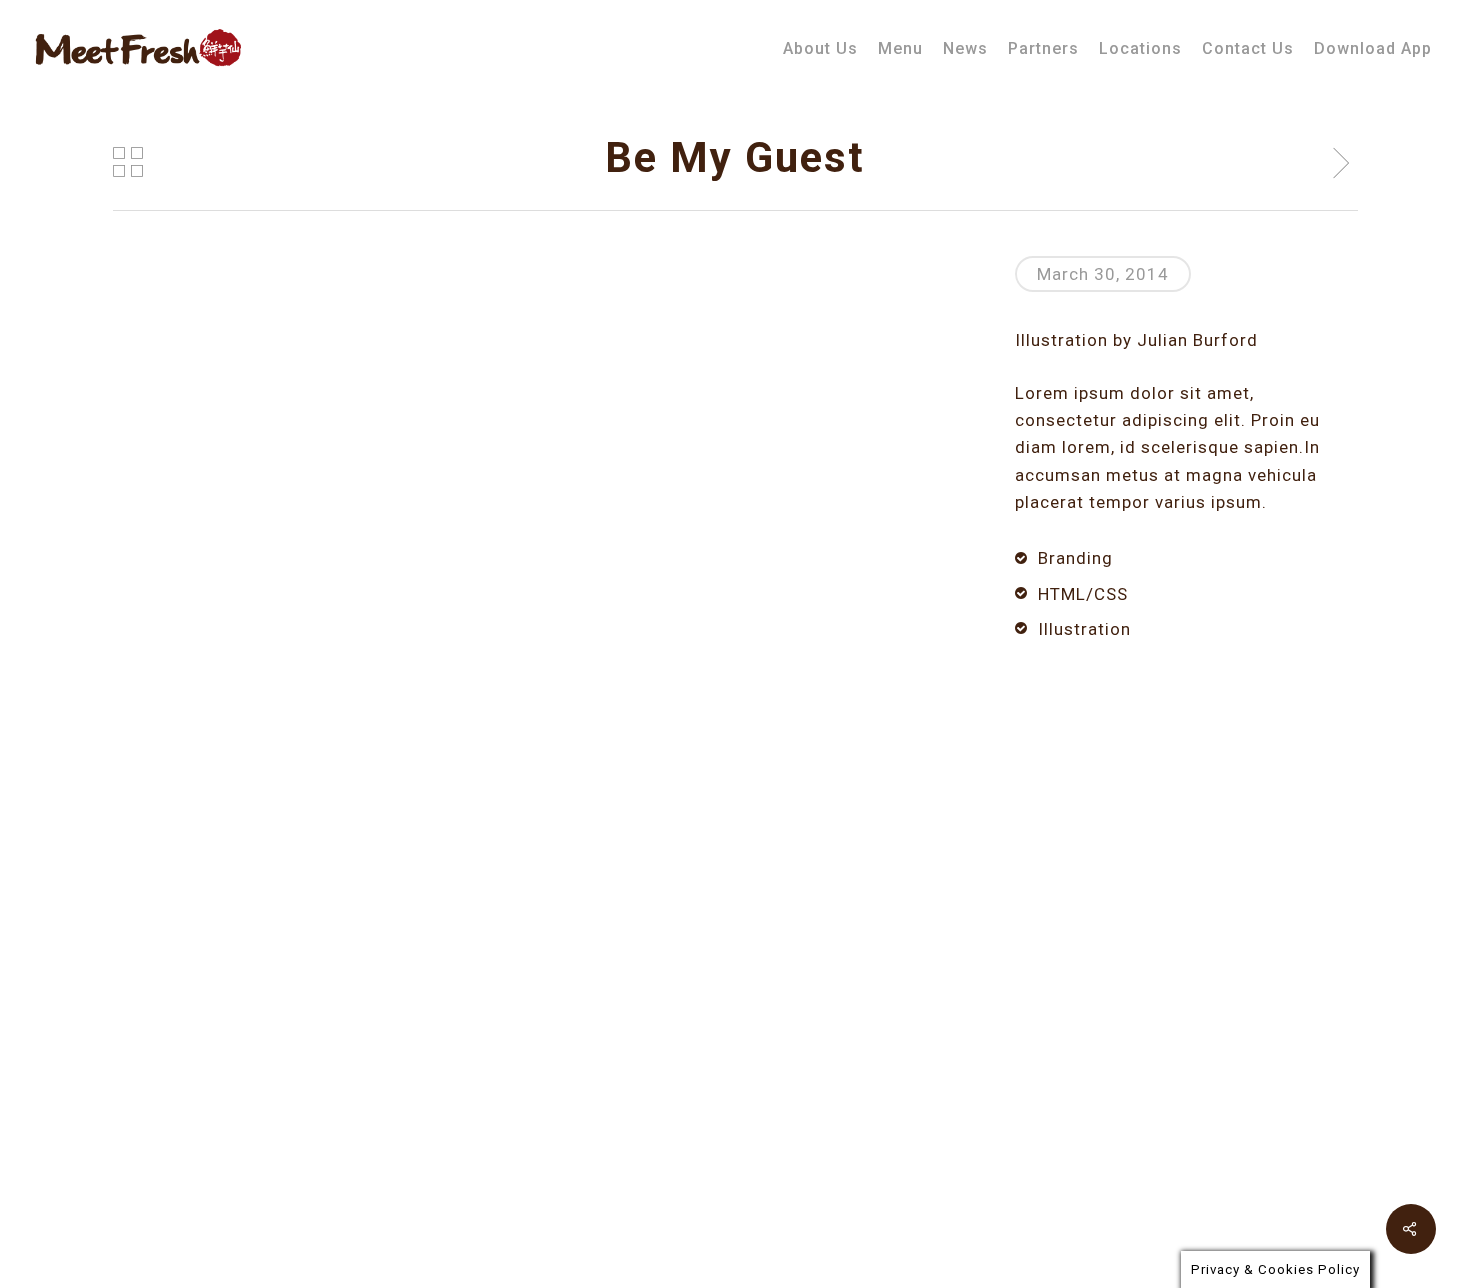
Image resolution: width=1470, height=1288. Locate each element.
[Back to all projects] (128, 162)
